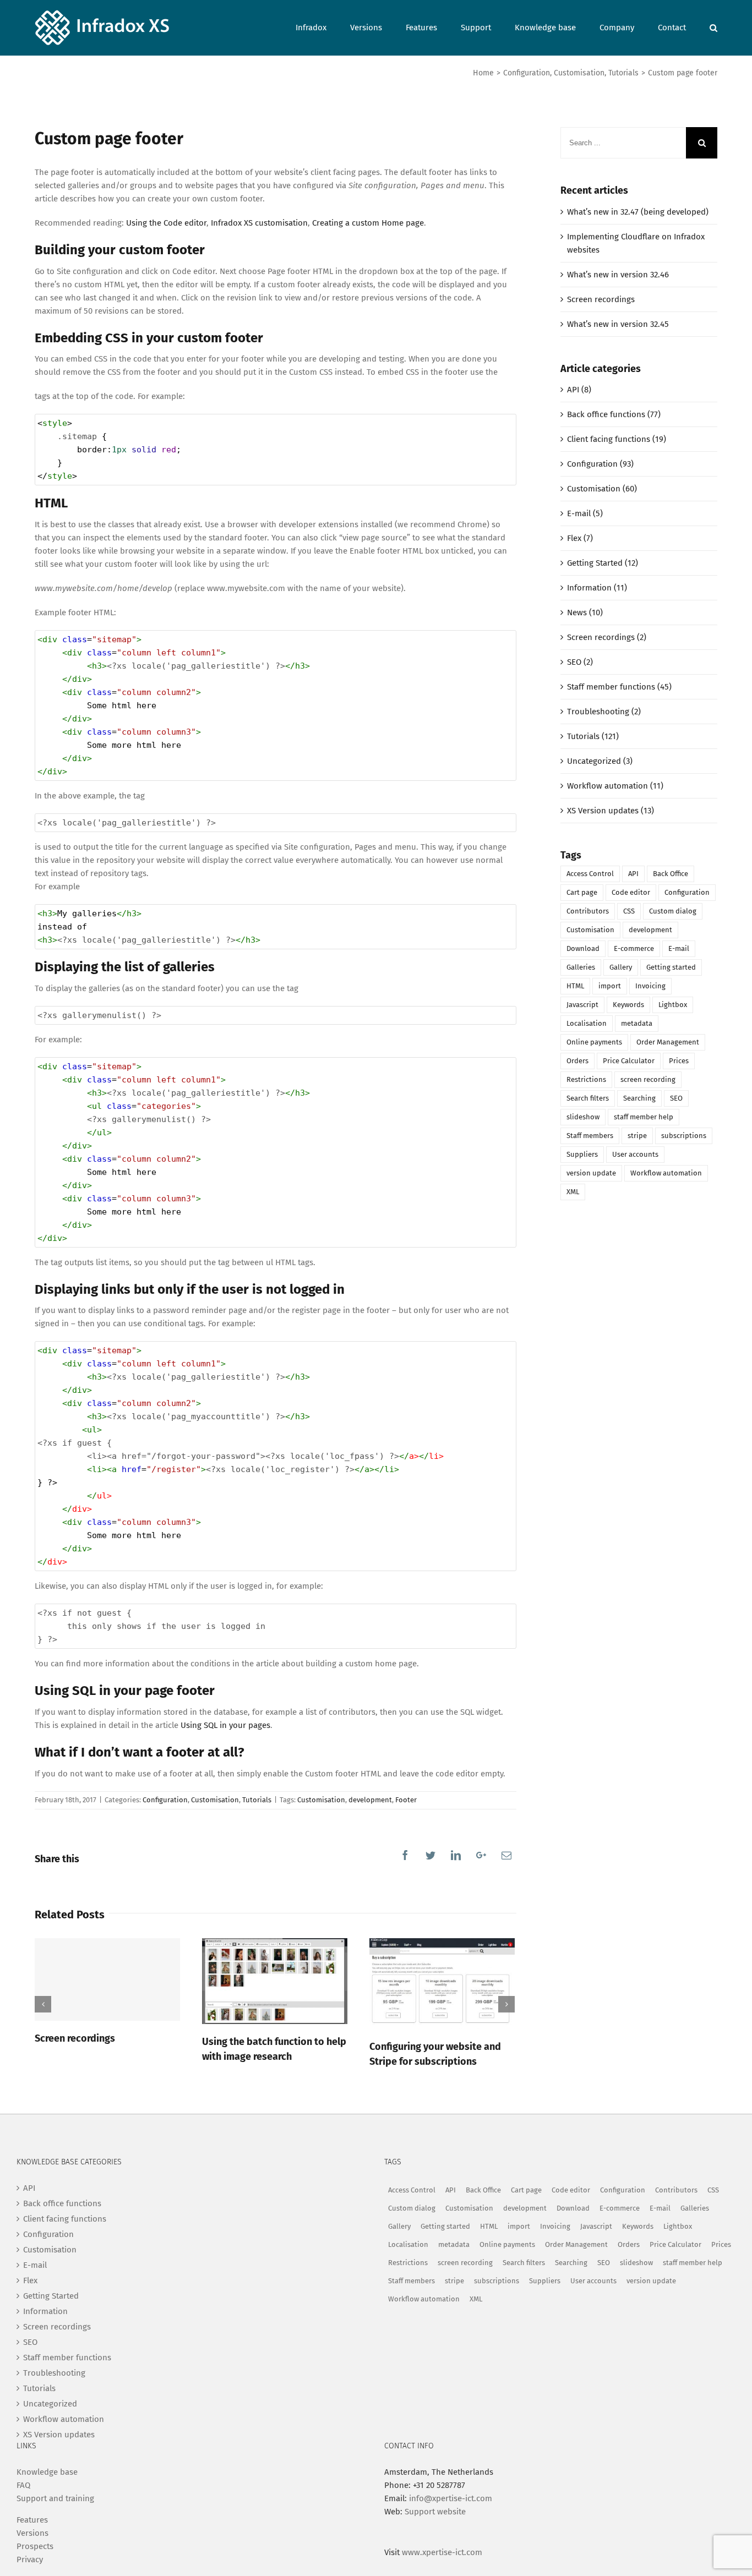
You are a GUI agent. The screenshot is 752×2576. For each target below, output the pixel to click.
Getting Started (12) (603, 563)
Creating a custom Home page (368, 223)
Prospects (35, 2546)
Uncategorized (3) (600, 761)
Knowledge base (47, 2472)
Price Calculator (629, 1061)
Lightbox (673, 1005)
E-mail (679, 948)
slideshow (583, 1117)
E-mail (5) (585, 513)
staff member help (644, 1117)
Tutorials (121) (593, 736)
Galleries (581, 967)
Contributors (588, 911)
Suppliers (582, 1154)
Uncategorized (50, 2404)
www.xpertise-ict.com (442, 2552)
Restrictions (586, 1079)
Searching (639, 1098)
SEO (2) (580, 662)
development (370, 1800)
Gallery (621, 967)
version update (591, 1173)
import (610, 986)
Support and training (55, 2498)
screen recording (648, 1079)
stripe (637, 1136)
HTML (575, 986)
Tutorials (257, 1800)
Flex (30, 2280)
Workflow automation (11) (615, 786)
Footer (406, 1800)
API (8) (579, 390)
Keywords (628, 1005)
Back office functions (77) (614, 414)
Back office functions (62, 2203)
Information (45, 2311)
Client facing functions (65, 2219)
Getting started (671, 967)
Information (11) (597, 588)
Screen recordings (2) (607, 637)
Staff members (590, 1136)
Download (583, 948)
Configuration (165, 1800)
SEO (676, 1098)
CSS (629, 911)
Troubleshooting (54, 2373)
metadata (637, 1023)
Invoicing (650, 986)
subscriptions (684, 1136)
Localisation (587, 1023)
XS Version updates (59, 2435)
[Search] (713, 27)
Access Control (590, 874)
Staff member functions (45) (619, 687)
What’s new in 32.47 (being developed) (638, 212)
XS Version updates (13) (611, 811)
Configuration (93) (600, 464)
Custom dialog (673, 911)
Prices (679, 1061)
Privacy (30, 2559)
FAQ (23, 2485)
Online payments (594, 1042)
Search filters (588, 1098)
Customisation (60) (602, 489)
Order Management (668, 1042)
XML (573, 1192)
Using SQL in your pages (225, 1725)
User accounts (635, 1154)
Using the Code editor (166, 223)
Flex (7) (580, 538)
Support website (435, 2512)
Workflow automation (666, 1173)
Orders (577, 1061)
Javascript (582, 1005)
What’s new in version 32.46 (618, 275)
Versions (32, 2533)
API (633, 874)
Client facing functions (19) (617, 439)
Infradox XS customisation (259, 223)
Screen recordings (75, 2038)
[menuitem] (323, 27)
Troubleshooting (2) (604, 712)
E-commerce (634, 948)
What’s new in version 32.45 (618, 324)
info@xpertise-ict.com (451, 2498)
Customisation (215, 1800)
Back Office (671, 874)
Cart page (582, 892)
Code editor (631, 892)
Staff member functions (67, 2358)
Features (32, 2520)
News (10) (585, 612)
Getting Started (51, 2296)
